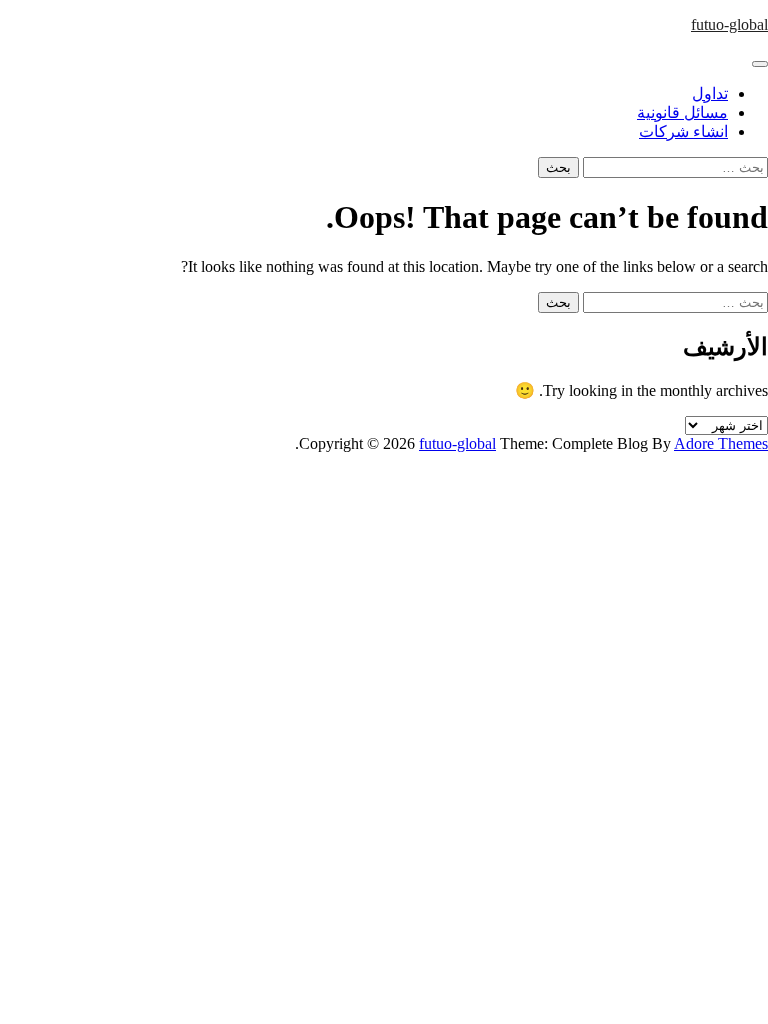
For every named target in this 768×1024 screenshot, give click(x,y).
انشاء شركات (683, 131)
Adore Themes (721, 443)
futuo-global (729, 24)
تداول (710, 93)
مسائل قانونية (682, 112)
